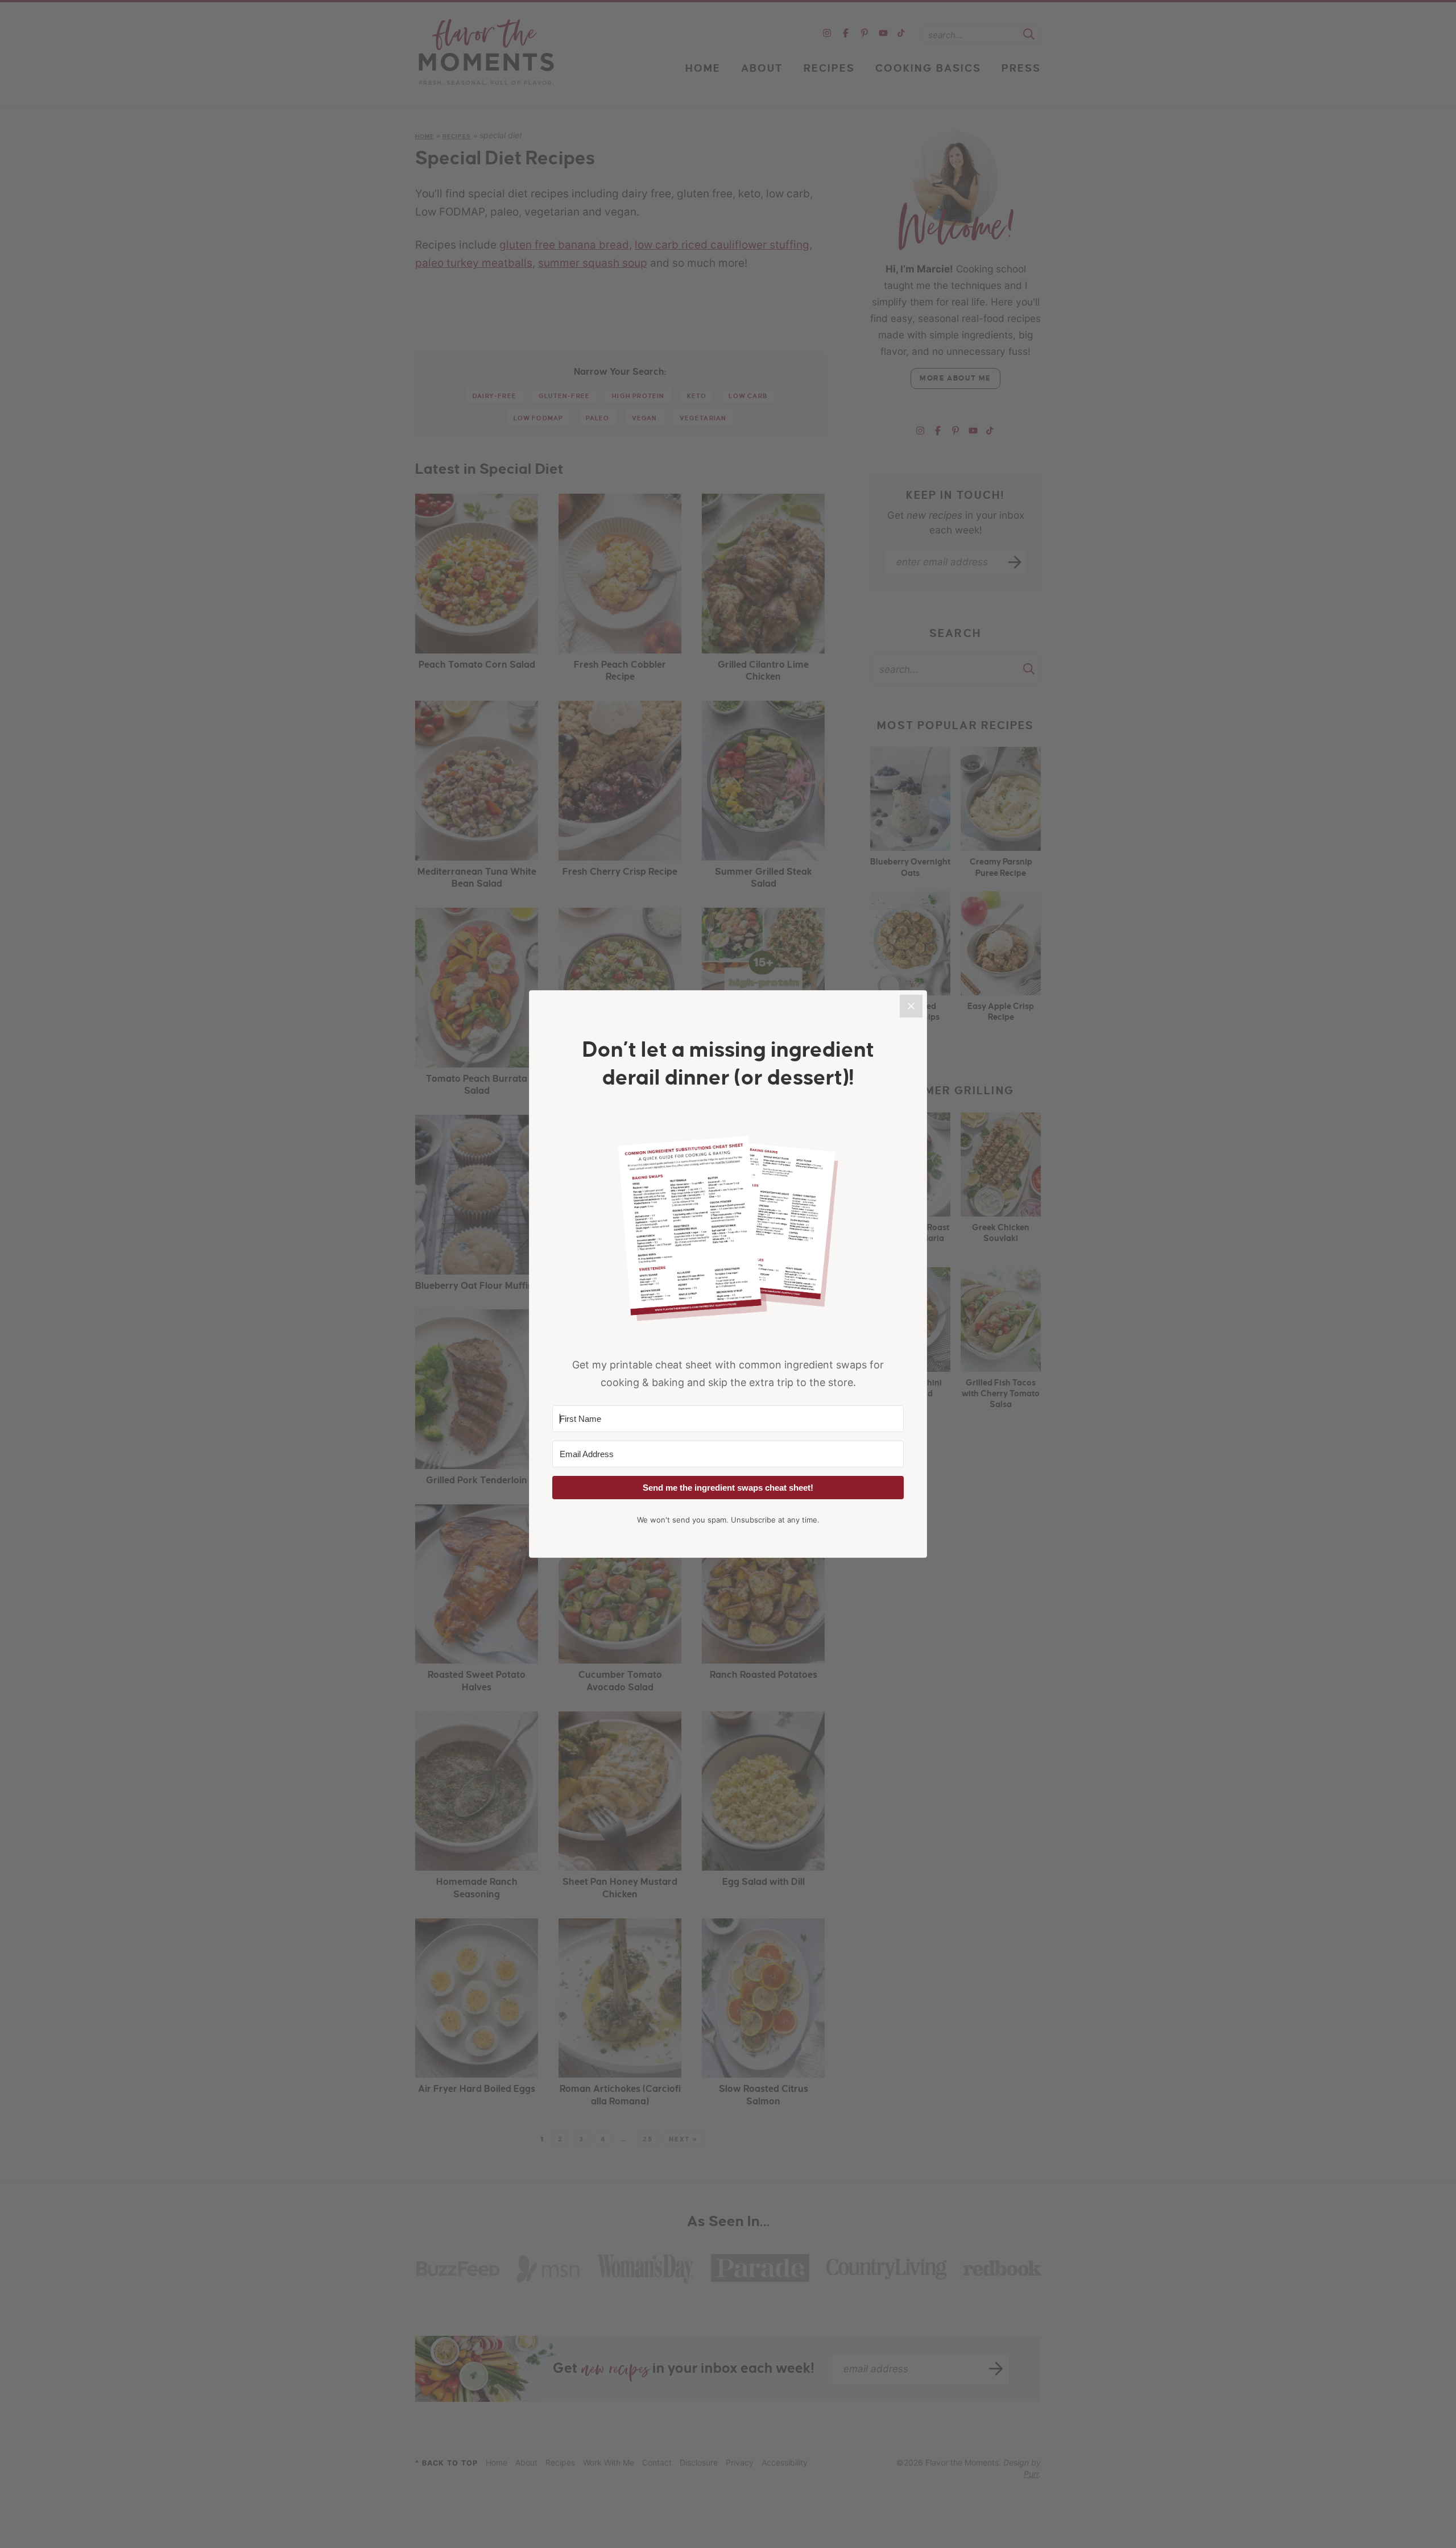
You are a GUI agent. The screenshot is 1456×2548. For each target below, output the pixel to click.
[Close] (911, 1006)
